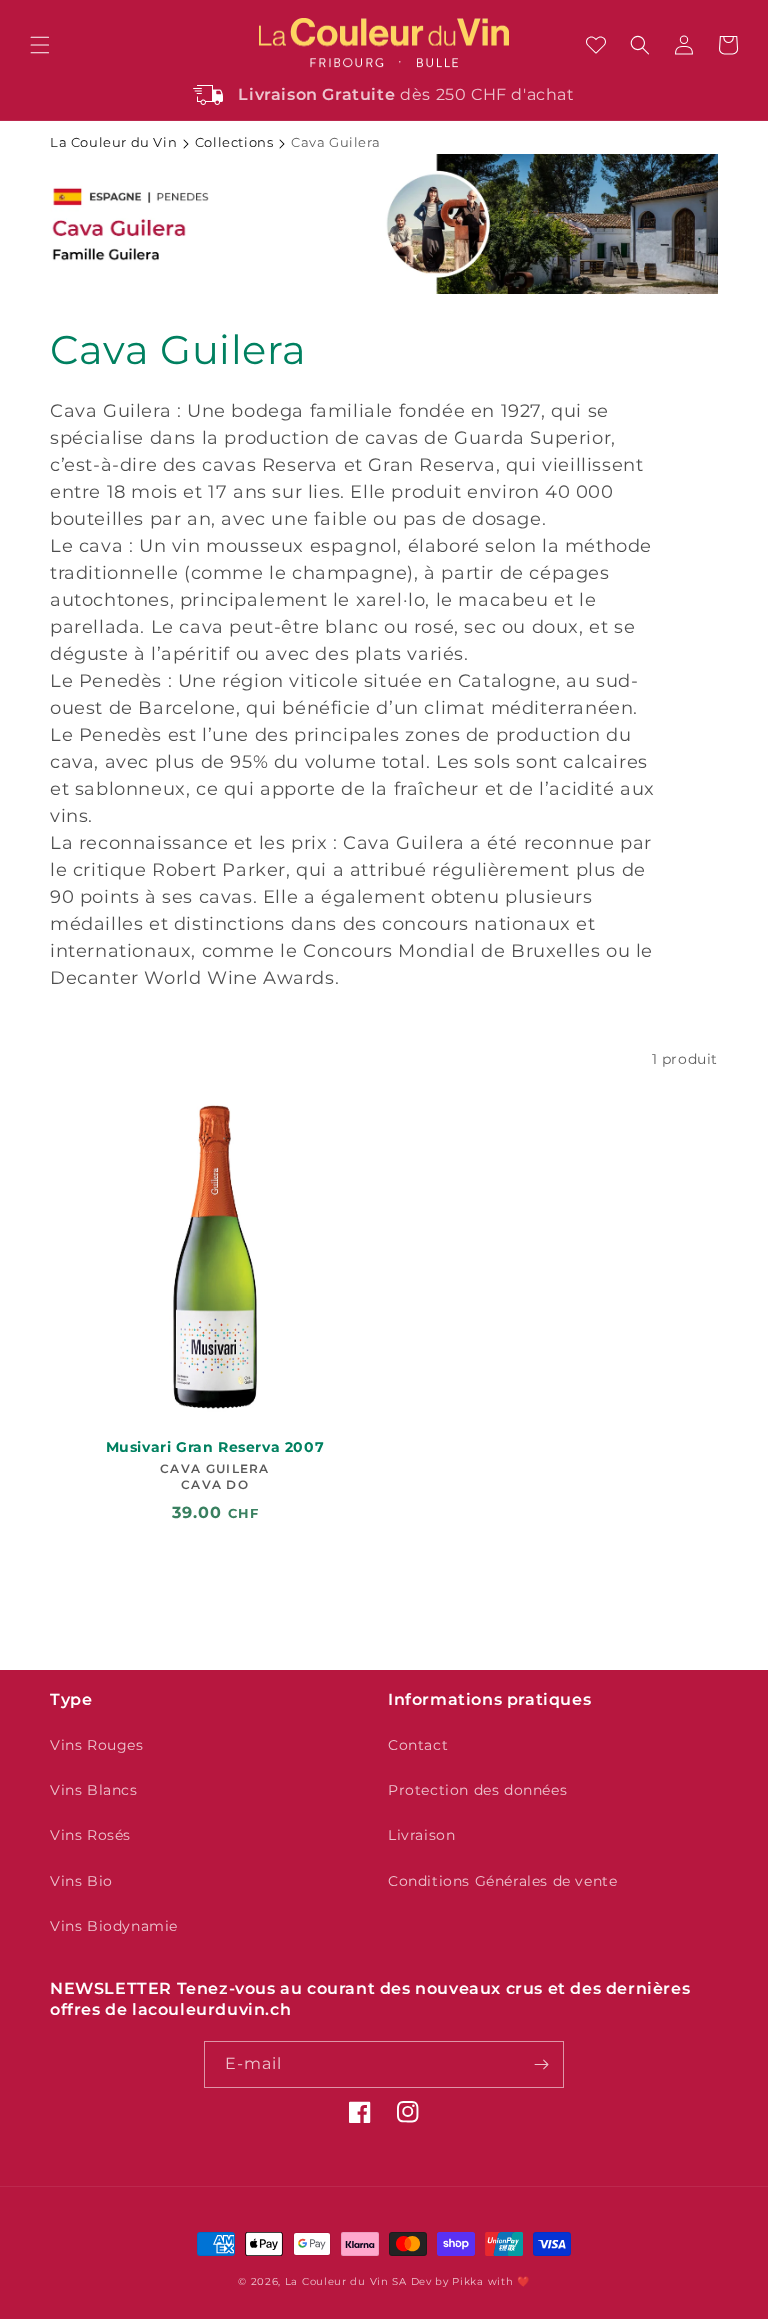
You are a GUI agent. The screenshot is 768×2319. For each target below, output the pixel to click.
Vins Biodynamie (114, 1926)
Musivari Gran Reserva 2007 (215, 1447)
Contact (418, 1745)
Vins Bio (81, 1881)
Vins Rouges (97, 1745)
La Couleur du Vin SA (346, 2281)
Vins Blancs (94, 1790)
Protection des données (477, 1790)
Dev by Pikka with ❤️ (470, 2281)
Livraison (421, 1835)
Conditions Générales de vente (502, 1881)
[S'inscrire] (541, 2064)
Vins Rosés (90, 1835)
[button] (40, 45)
